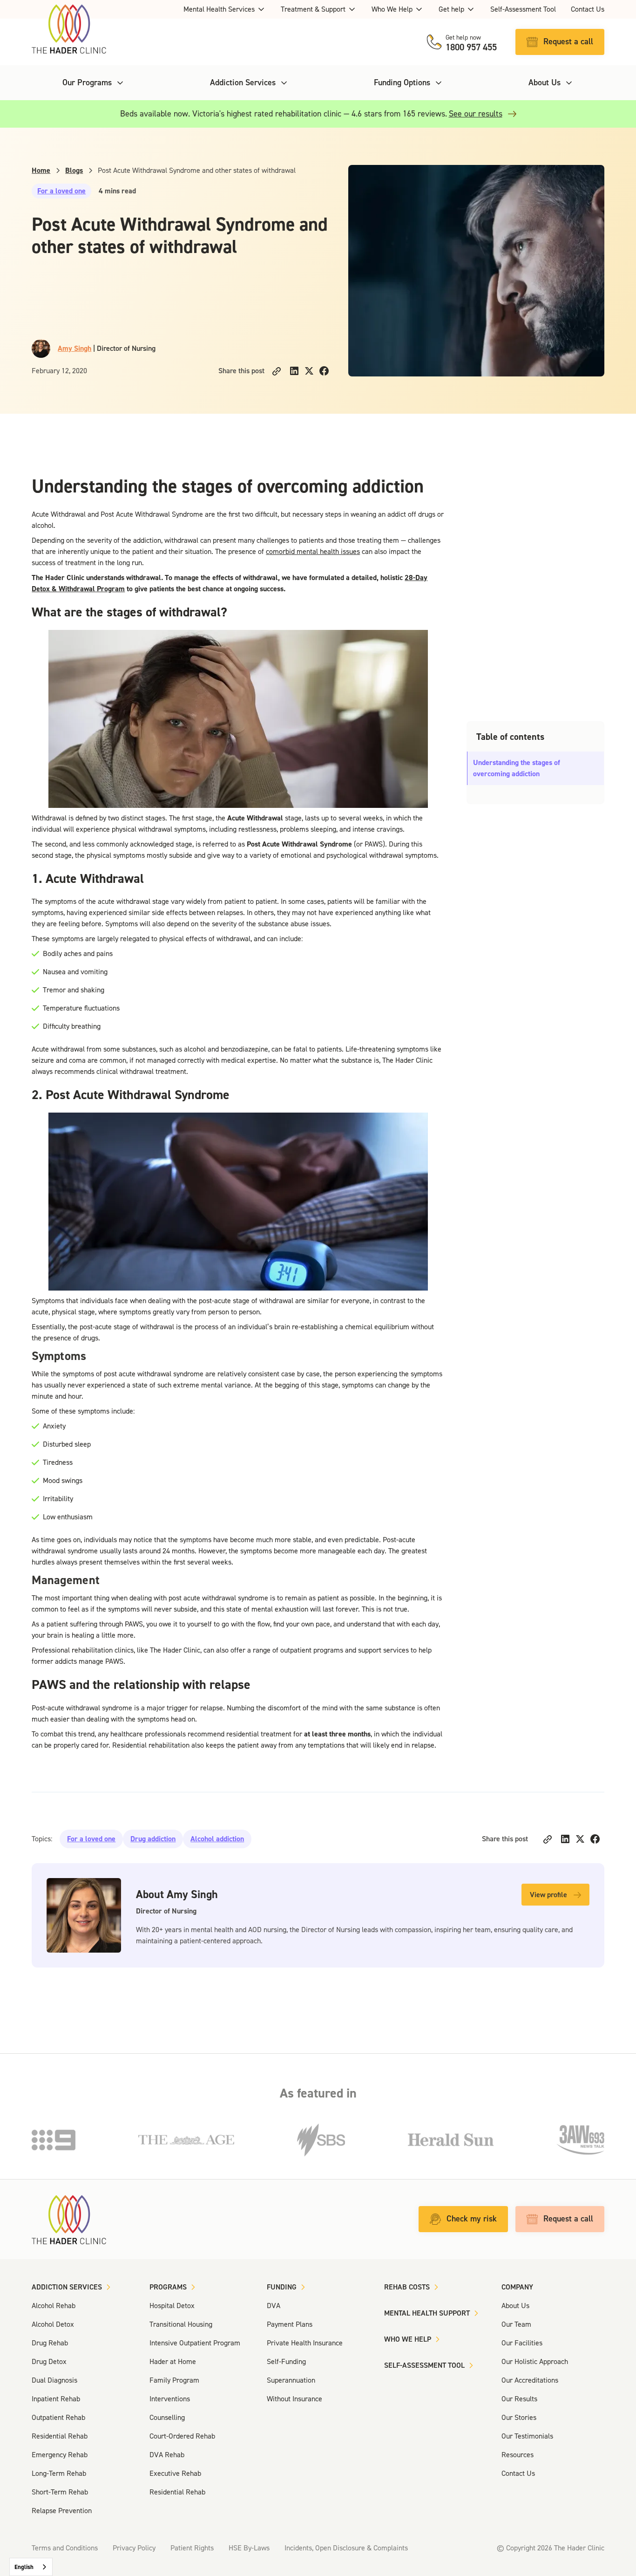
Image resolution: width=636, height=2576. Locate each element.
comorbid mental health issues (313, 551)
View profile (548, 1895)
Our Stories (519, 2417)
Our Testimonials (527, 2436)
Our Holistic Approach (535, 2361)
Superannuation (291, 2380)
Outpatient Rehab (58, 2417)
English (24, 2567)
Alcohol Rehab (54, 2306)
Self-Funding (286, 2361)
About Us (515, 2306)
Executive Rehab (175, 2473)
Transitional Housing (181, 2324)
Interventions (170, 2399)
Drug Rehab (50, 2343)
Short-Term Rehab (60, 2492)
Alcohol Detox (53, 2324)
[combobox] (31, 2567)
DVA (274, 2306)
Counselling (167, 2417)
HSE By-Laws (249, 2548)
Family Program (174, 2380)
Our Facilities (522, 2343)
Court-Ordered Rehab (182, 2436)
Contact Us (588, 9)
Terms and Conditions (65, 2548)
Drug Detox (49, 2361)
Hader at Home (173, 2361)
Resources (518, 2455)
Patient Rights (192, 2548)
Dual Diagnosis (54, 2380)
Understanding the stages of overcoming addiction (517, 768)
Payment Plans (290, 2324)
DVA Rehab (167, 2455)
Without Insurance (294, 2399)
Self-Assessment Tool (523, 9)
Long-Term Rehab (59, 2473)
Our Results (519, 2399)
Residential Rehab (60, 2436)
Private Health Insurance (305, 2343)
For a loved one (61, 191)
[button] (225, 9)
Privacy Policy (134, 2548)
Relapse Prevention (62, 2511)
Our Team (516, 2324)
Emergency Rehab (60, 2455)
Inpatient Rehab (56, 2399)
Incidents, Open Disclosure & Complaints (346, 2548)
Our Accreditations (530, 2380)
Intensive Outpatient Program (195, 2343)
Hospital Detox (172, 2306)
